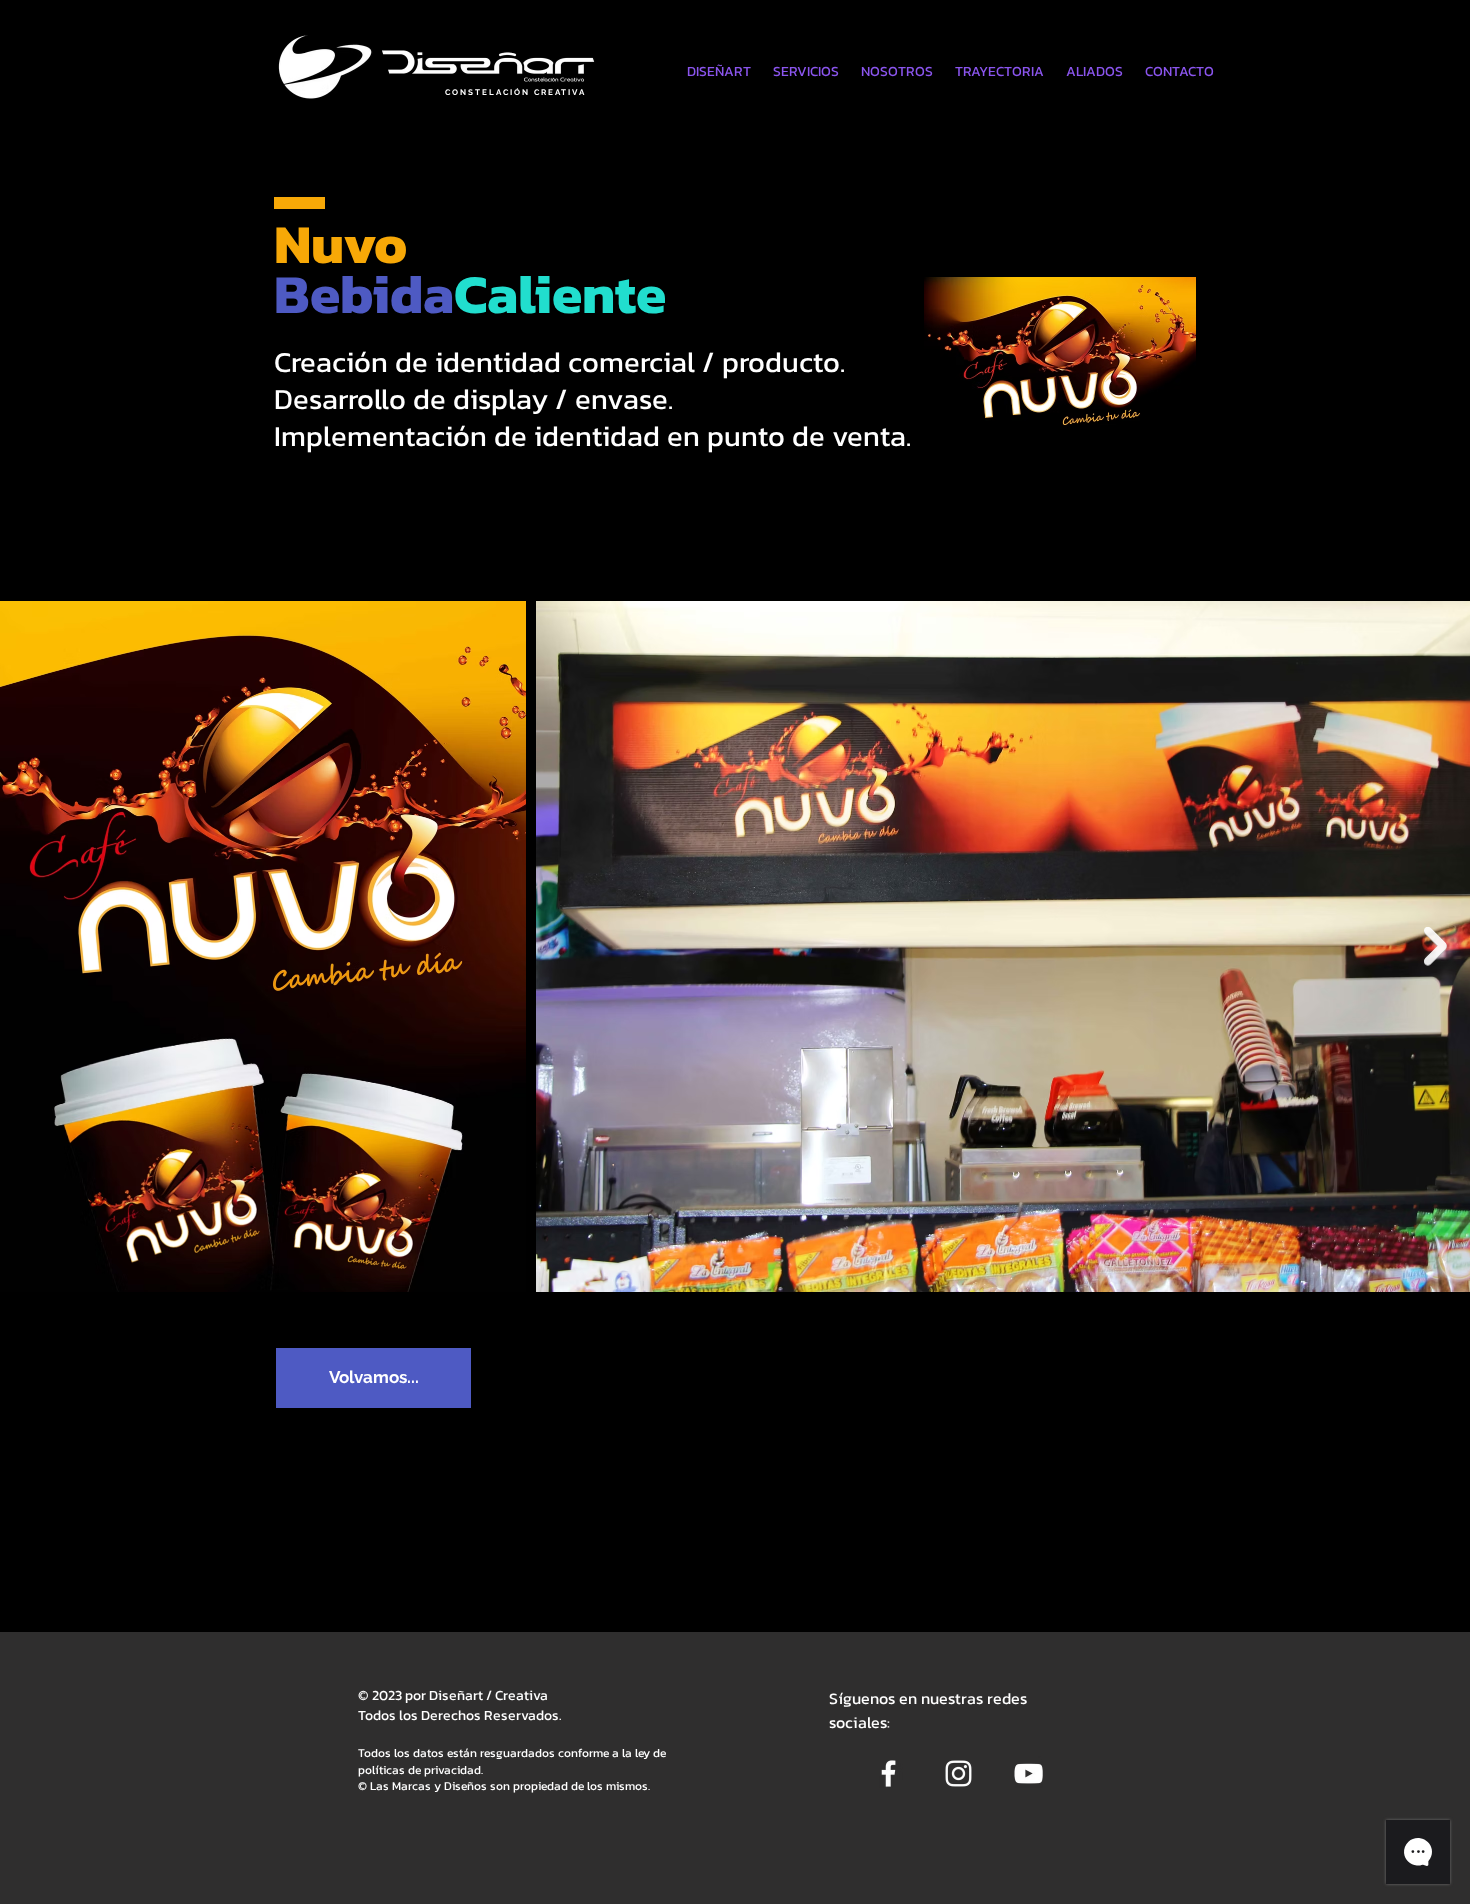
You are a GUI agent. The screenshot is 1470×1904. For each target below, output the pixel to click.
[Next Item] (1435, 946)
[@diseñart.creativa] (958, 1773)
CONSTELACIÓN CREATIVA (515, 92)
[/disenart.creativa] (888, 1773)
